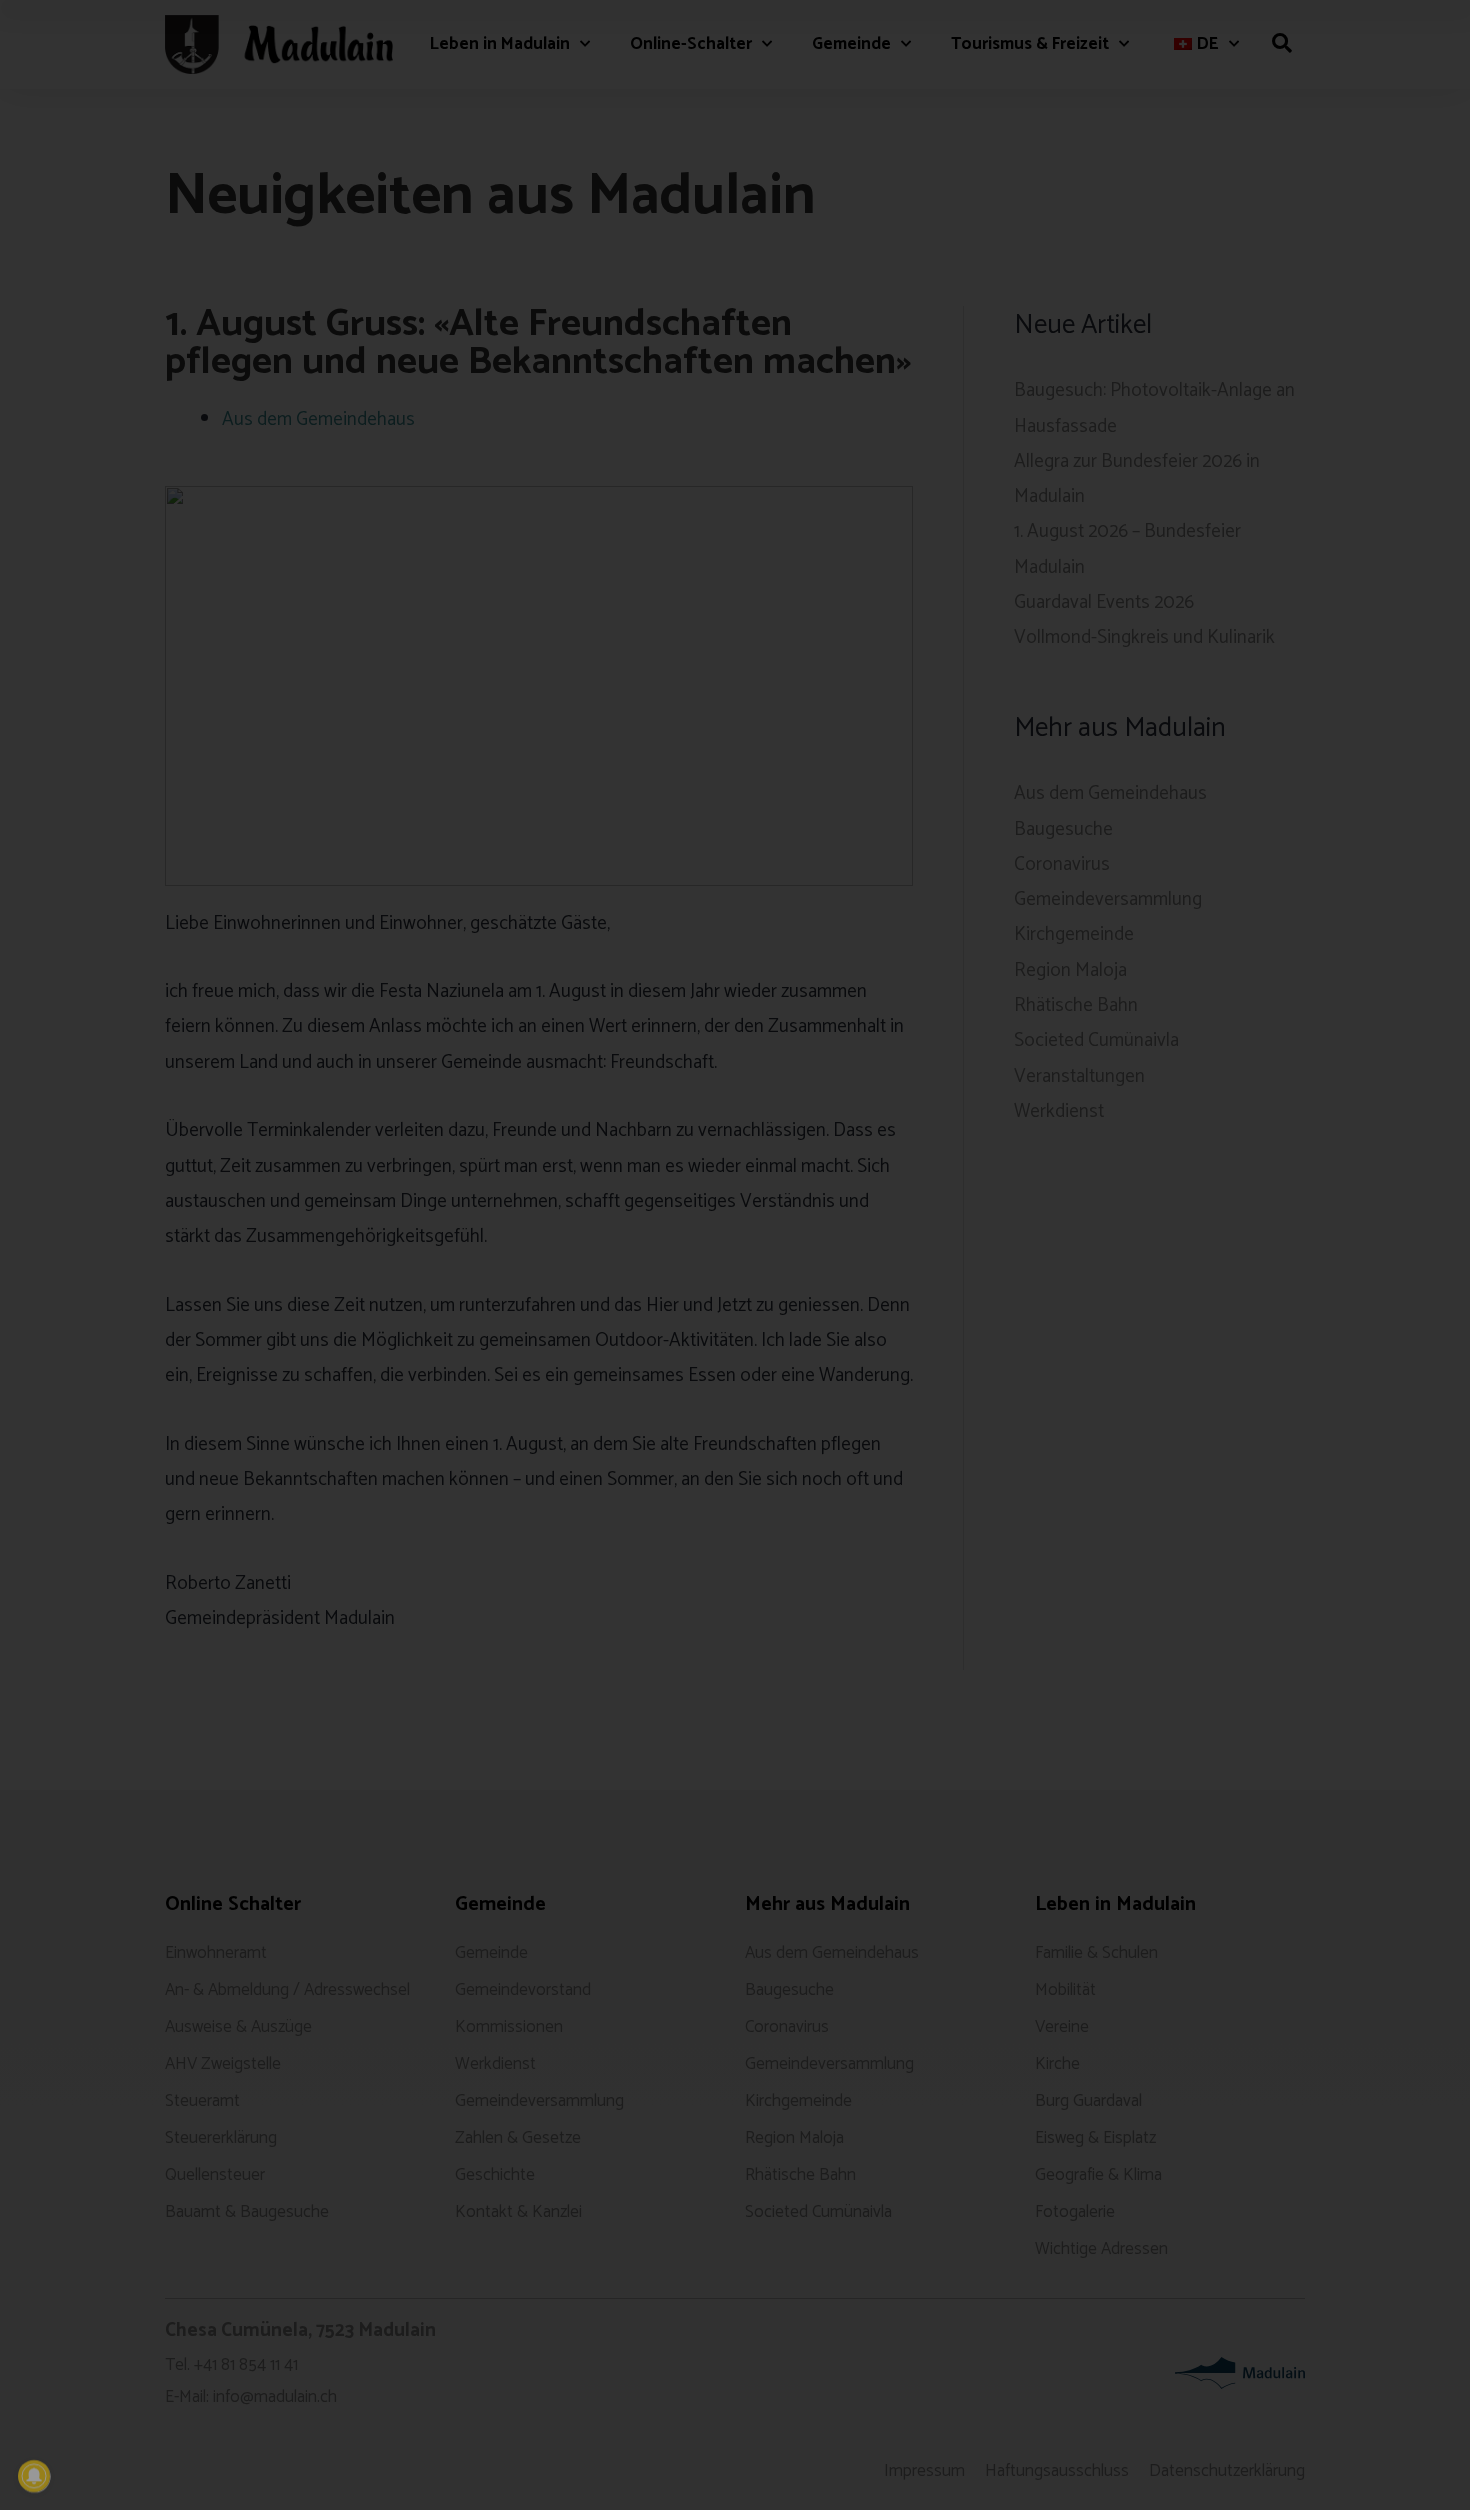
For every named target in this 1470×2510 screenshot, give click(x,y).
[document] (735, 1255)
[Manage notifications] (34, 2476)
